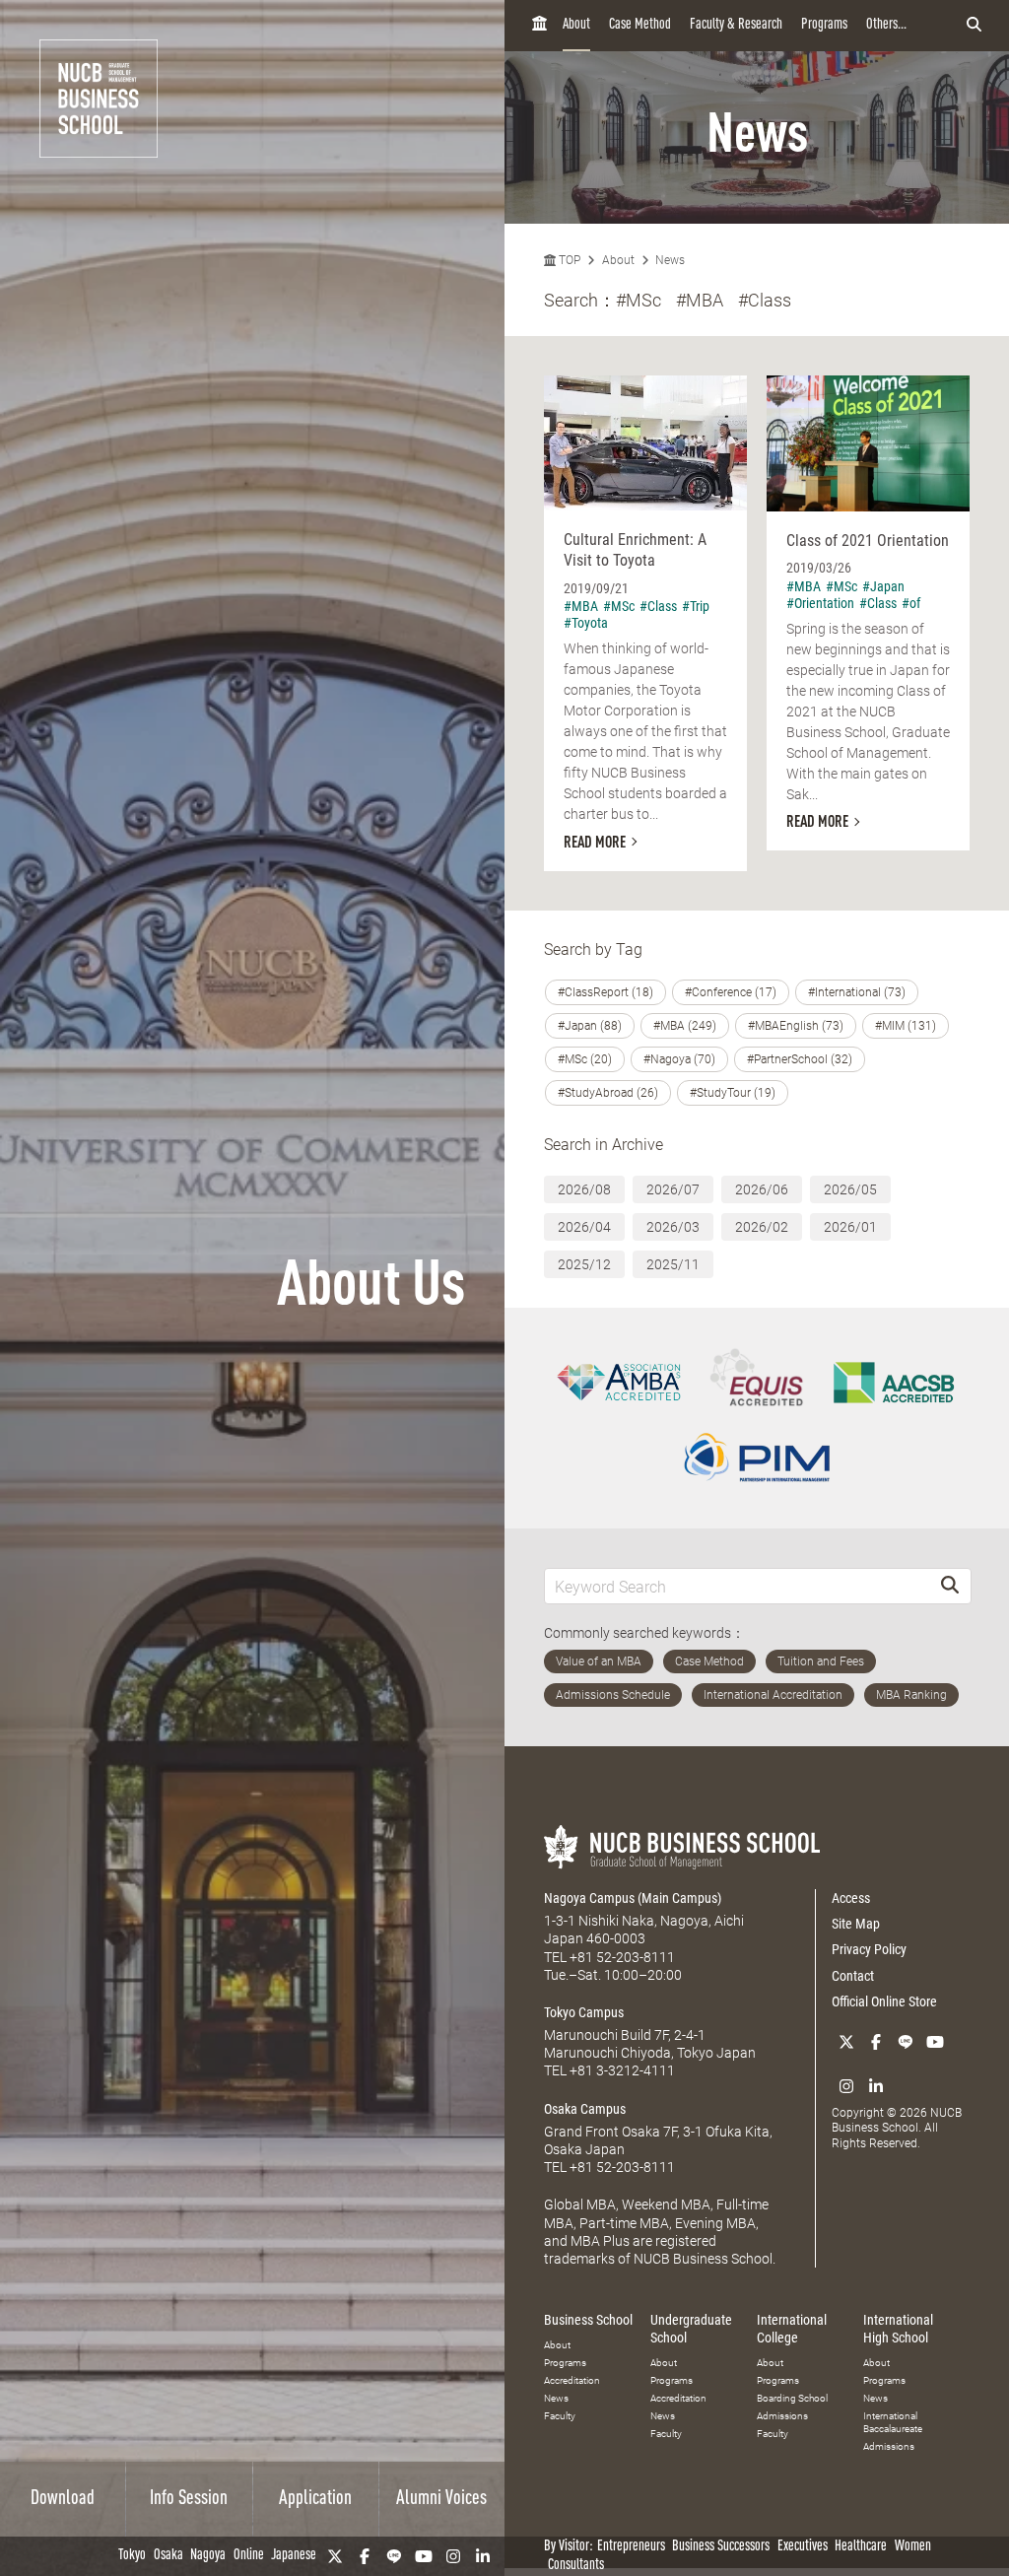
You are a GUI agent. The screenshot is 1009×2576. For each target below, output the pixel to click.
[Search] (950, 1586)
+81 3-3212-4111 (622, 2070)
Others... (886, 25)
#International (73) (857, 992)
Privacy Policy (869, 1949)
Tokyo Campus (584, 2012)
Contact (853, 1976)
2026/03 (673, 1227)
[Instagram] (453, 2556)
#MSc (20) (585, 1059)
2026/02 (762, 1227)
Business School (588, 2320)
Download (63, 2499)
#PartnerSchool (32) (800, 1059)
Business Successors (721, 2547)
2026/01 (850, 1227)
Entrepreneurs (631, 2547)
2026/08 (584, 1189)
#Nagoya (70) (679, 1059)
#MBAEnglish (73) (796, 1026)
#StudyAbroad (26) (608, 1093)
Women (913, 2547)
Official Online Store (884, 2001)
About (576, 25)
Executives (803, 2547)
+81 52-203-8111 (622, 1957)
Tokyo (132, 2556)
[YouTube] (424, 2556)
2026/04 (584, 1227)
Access (851, 1898)
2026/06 (762, 1189)
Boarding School (792, 2398)
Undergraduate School (691, 2329)
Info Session (189, 2499)
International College (792, 2329)
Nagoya (208, 2556)
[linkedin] (483, 2556)
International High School (898, 2329)
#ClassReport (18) (605, 992)
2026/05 (850, 1189)
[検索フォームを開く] (974, 26)
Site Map (856, 1924)
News (670, 260)
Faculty (560, 2416)
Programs (824, 25)
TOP (568, 260)
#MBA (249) (685, 1026)
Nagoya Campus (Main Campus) (633, 1898)
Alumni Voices (441, 2499)
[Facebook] (365, 2556)
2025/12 (584, 1264)
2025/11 (673, 1264)
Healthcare (861, 2547)
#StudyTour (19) (733, 1093)
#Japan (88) (590, 1026)
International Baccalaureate (893, 2422)
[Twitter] (335, 2556)
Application (315, 2499)
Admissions (782, 2416)
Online (249, 2556)
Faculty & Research (736, 25)
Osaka (168, 2556)
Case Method (640, 25)
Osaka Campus (585, 2109)
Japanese (294, 2556)
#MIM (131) (906, 1026)
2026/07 (673, 1189)
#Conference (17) (731, 992)
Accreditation (572, 2380)
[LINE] (394, 2556)
